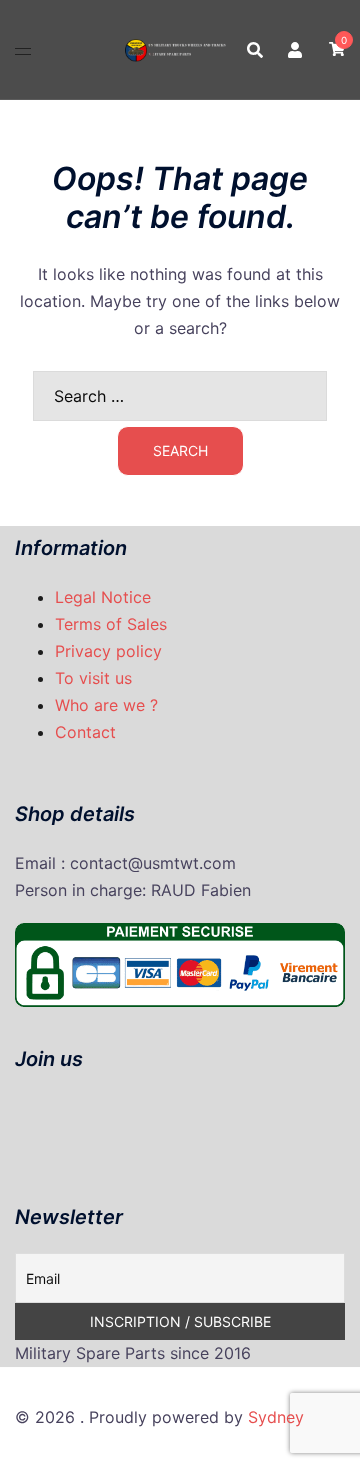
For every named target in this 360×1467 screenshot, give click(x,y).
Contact (85, 732)
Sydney (276, 1417)
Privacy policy (108, 651)
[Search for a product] (255, 50)
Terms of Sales (111, 624)
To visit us (93, 678)
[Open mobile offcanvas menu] (23, 49)
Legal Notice (103, 597)
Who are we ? (106, 705)
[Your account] (296, 49)
